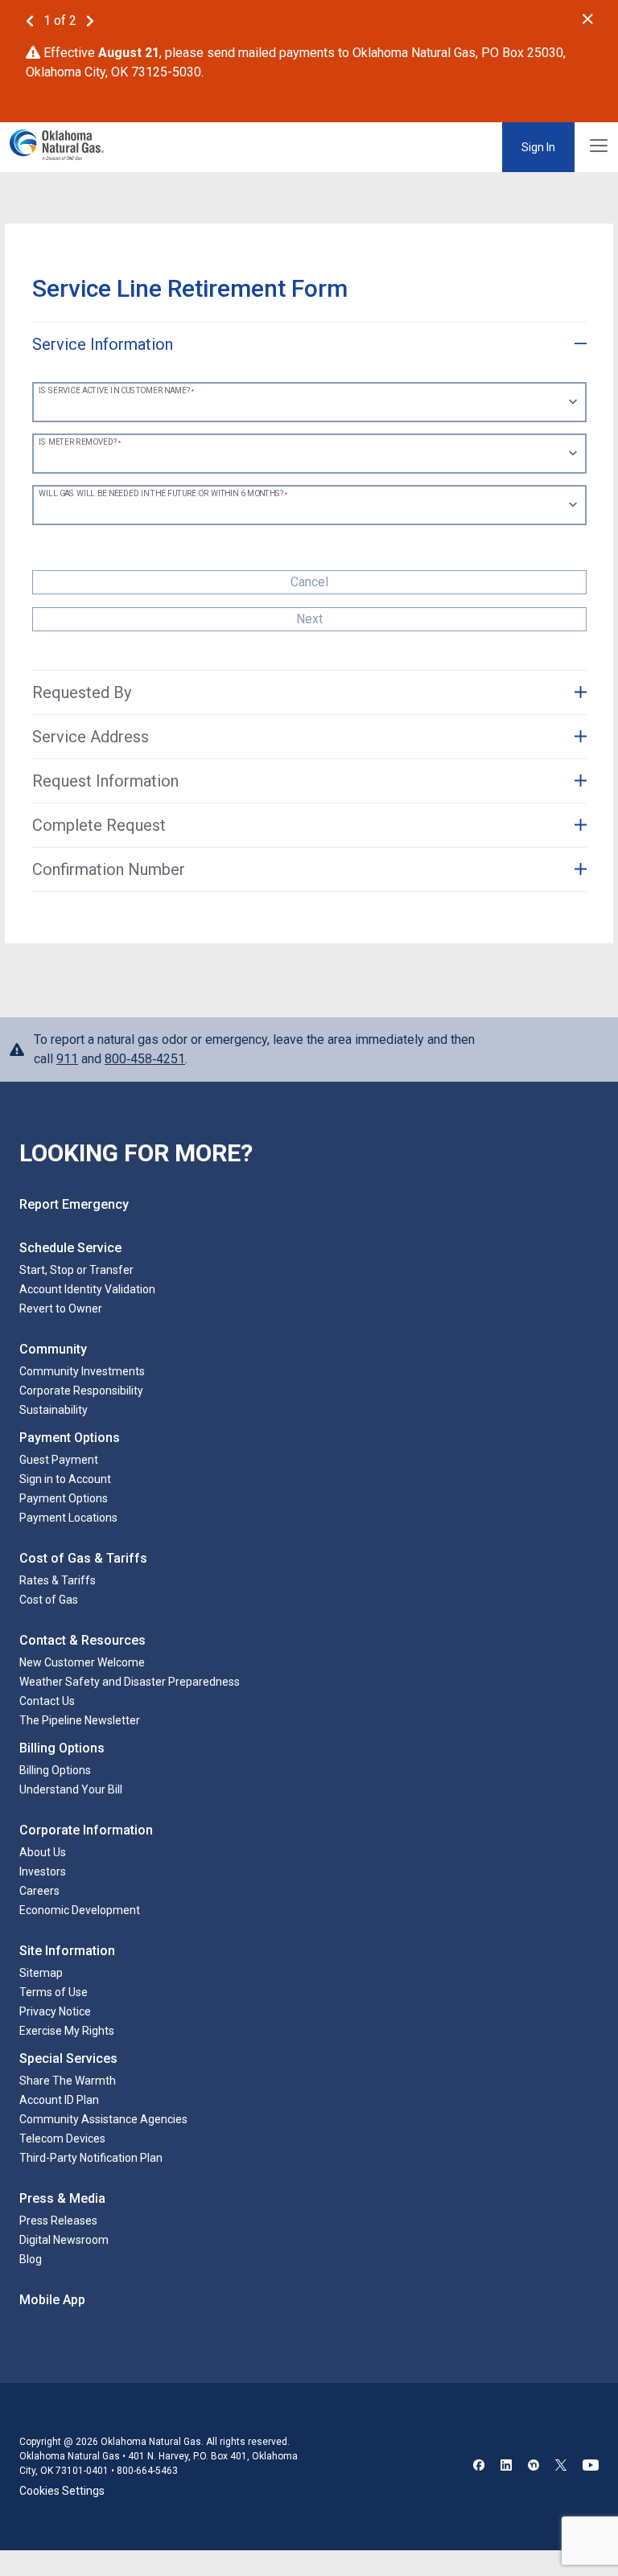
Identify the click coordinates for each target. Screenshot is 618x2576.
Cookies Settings (62, 2491)
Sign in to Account (65, 1479)
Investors (43, 1871)
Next (309, 619)
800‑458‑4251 (145, 1059)
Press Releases (58, 2221)
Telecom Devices (62, 2138)
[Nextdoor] (534, 2467)
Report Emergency (74, 1204)
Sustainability (54, 1410)
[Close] (588, 19)
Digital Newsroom (64, 2240)
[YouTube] (591, 2467)
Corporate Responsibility (81, 1391)
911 (67, 1059)
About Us (43, 1852)
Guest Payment (59, 1460)
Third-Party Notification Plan (91, 2158)
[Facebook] (479, 2467)
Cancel (309, 582)
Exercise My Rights (67, 2031)
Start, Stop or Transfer (76, 1270)
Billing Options (55, 1770)
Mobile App (52, 2300)
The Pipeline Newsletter (80, 1720)
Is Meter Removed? (78, 442)
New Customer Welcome (82, 1662)
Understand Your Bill (71, 1789)
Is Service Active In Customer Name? (115, 391)
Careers (39, 1891)
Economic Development (80, 1910)
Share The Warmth (68, 2081)
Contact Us (47, 1701)
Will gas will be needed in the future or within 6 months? (161, 494)
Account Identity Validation (87, 1289)
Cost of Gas (49, 1600)
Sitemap (41, 1973)
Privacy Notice (55, 2011)
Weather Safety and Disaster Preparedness (130, 1682)
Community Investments (82, 1371)
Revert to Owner (61, 1309)
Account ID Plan (59, 2100)
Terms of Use (54, 1992)
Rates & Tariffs (58, 1580)
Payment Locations (68, 1518)
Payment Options (64, 1498)
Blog (31, 2259)
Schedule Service (70, 1248)
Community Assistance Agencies (103, 2119)
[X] (561, 2467)
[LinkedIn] (506, 2467)
